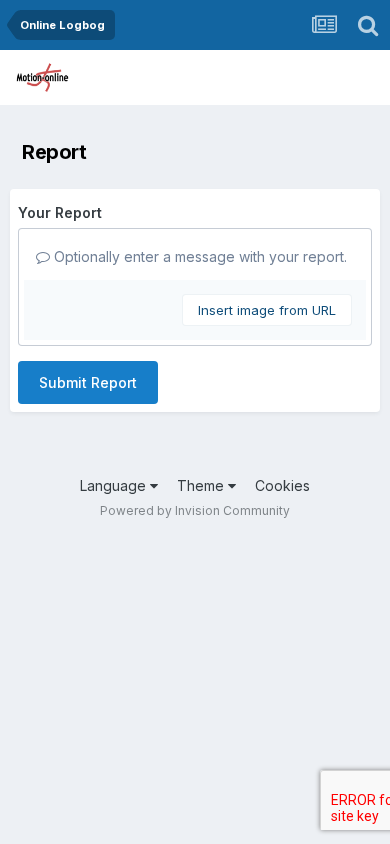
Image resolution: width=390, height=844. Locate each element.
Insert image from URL (267, 310)
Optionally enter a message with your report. (198, 256)
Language (115, 485)
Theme (202, 485)
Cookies (282, 485)
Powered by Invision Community (195, 510)
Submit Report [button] (88, 382)
